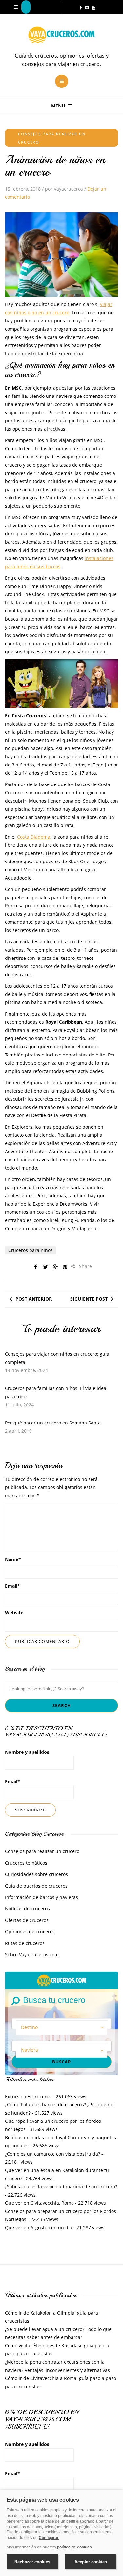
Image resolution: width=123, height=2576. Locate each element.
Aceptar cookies (91, 2562)
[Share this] (35, 1267)
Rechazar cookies (32, 2562)
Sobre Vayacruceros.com (32, 1955)
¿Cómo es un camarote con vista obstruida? (52, 2154)
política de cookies (74, 2547)
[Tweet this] (45, 1267)
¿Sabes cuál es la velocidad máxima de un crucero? (61, 2187)
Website (14, 1612)
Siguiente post (89, 1299)
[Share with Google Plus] (55, 1267)
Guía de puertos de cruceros (36, 1886)
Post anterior (34, 1299)
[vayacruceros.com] (62, 1980)
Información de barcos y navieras (41, 1897)
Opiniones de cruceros (30, 1932)
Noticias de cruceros (27, 1909)
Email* (12, 1782)
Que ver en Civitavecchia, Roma (39, 2203)
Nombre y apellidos (27, 1752)
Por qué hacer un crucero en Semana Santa (53, 1423)
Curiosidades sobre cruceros (36, 1874)
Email (12, 1586)
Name (13, 1559)
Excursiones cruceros (28, 2096)
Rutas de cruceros (25, 1943)
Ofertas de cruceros (27, 1920)
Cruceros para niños (31, 1250)
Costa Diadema (34, 837)
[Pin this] (65, 1267)
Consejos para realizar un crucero (42, 1851)
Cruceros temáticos (26, 1863)
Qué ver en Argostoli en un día (39, 2227)
